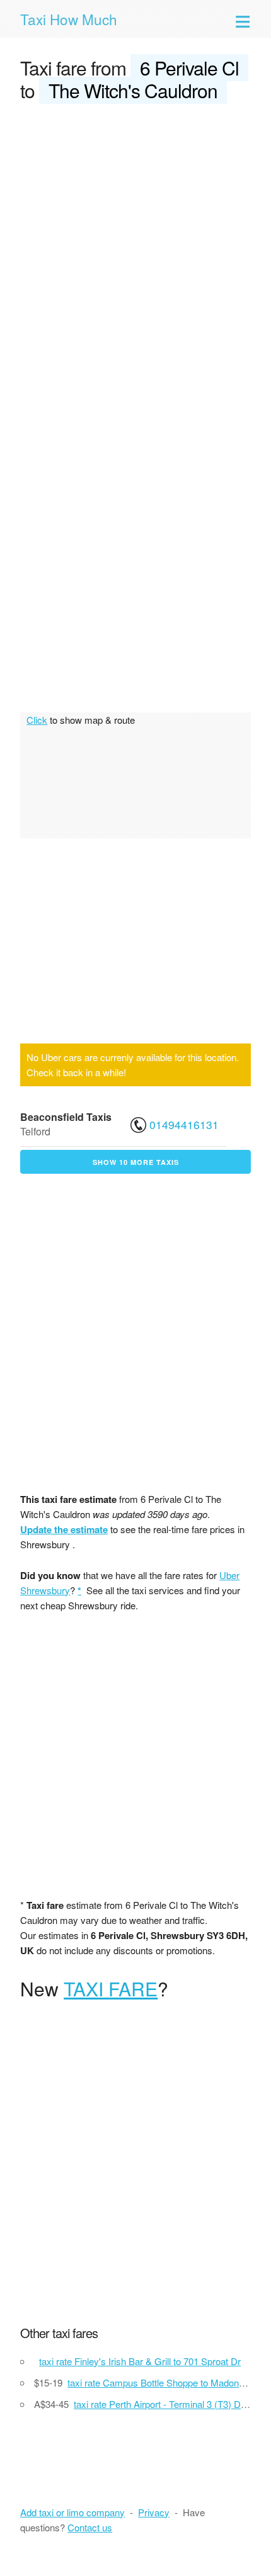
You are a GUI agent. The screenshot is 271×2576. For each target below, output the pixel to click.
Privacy (154, 2512)
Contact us (90, 2527)
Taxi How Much (69, 19)
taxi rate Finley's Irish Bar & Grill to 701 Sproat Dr (140, 2361)
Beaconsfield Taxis (66, 1117)
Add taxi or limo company (72, 2512)
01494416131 (184, 1124)
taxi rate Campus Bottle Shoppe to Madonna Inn (166, 2382)
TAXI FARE (111, 1988)
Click (37, 720)
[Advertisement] (135, 256)
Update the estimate (64, 1529)
